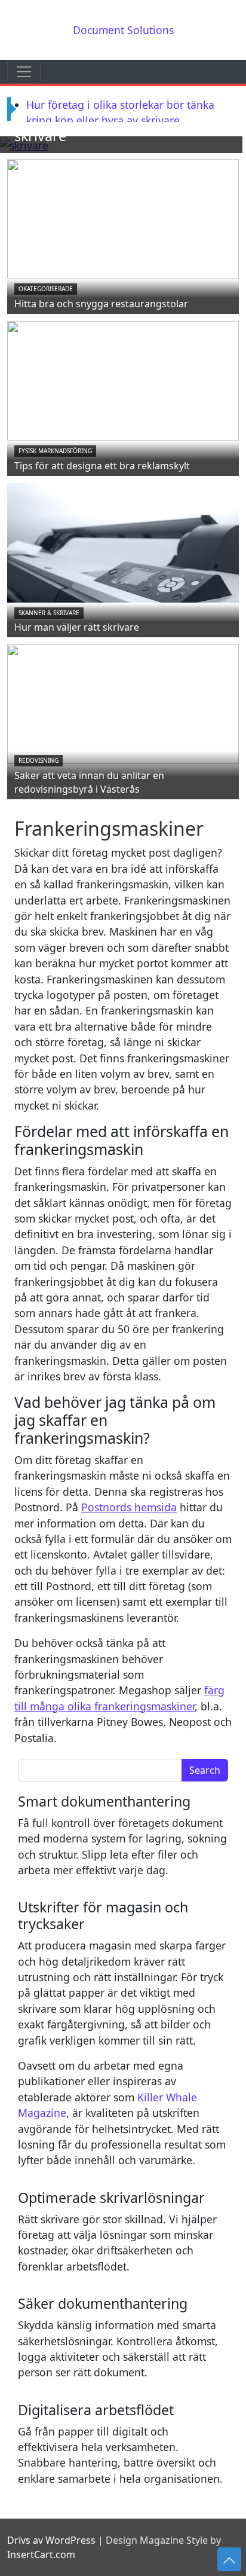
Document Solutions (123, 30)
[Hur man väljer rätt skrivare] (123, 542)
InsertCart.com (41, 2554)
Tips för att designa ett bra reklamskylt (102, 466)
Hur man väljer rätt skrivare (77, 627)
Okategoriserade (46, 289)
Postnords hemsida (129, 1507)
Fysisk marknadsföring (55, 451)
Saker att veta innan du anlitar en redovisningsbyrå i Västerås (89, 782)
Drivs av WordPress (51, 2540)
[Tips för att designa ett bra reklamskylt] (123, 380)
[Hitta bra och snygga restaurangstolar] (123, 218)
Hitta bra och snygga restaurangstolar (101, 304)
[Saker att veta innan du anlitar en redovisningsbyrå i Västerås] (123, 703)
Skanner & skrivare (49, 613)
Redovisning (39, 760)
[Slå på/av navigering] (24, 72)
